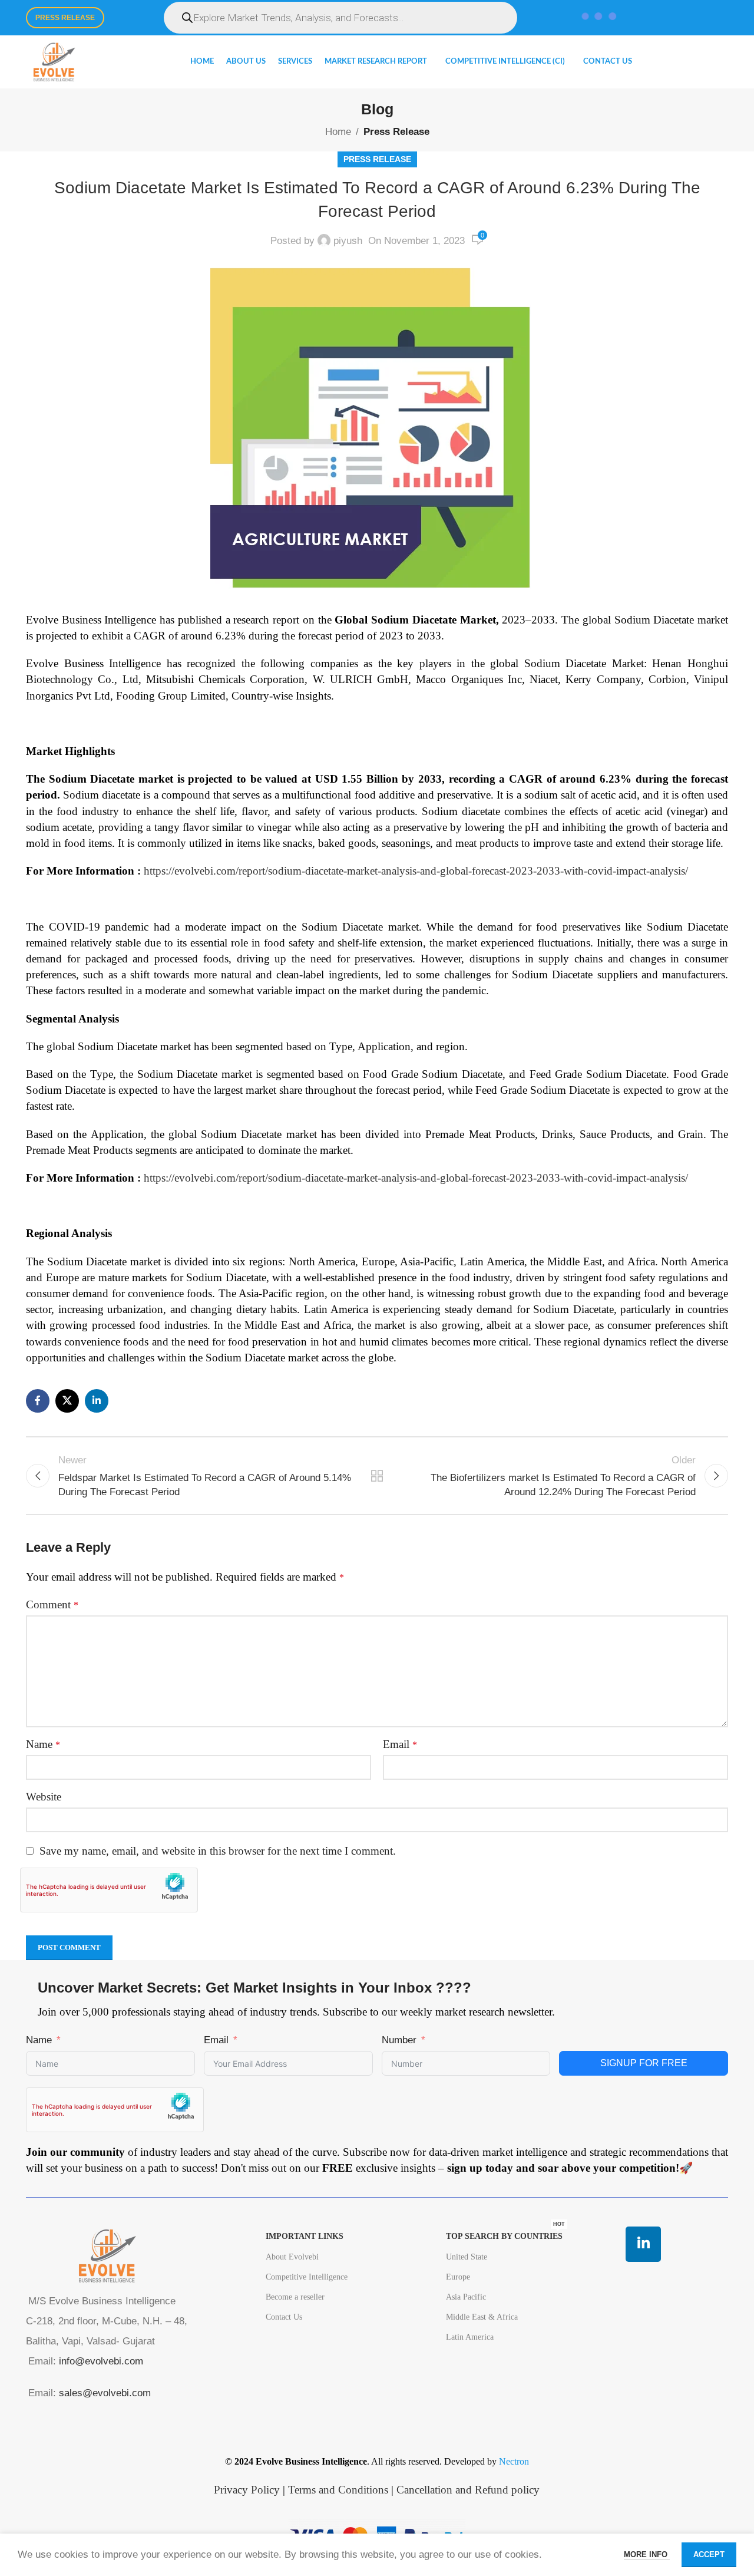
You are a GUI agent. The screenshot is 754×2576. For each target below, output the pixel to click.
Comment (52, 1604)
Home (338, 132)
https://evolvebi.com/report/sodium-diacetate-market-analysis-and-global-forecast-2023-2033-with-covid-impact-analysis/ (416, 871)
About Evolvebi (292, 2257)
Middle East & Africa (482, 2317)
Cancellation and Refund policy (468, 2490)
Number (399, 2040)
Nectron (514, 2461)
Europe (458, 2277)
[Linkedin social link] (97, 1401)
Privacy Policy (247, 2490)
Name (43, 1744)
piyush (348, 241)
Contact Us (284, 2317)
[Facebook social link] (38, 1401)
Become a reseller (295, 2297)
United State (467, 2257)
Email (400, 1744)
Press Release (65, 18)
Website (44, 1797)
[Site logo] (54, 61)
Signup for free (644, 2063)
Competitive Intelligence (307, 2277)
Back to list (377, 1476)
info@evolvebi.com (101, 2361)
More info (647, 2554)
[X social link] (67, 1401)
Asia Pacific (466, 2297)
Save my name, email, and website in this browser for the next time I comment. (218, 1851)
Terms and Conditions (338, 2490)
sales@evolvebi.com (105, 2393)
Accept (709, 2554)
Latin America (470, 2337)
